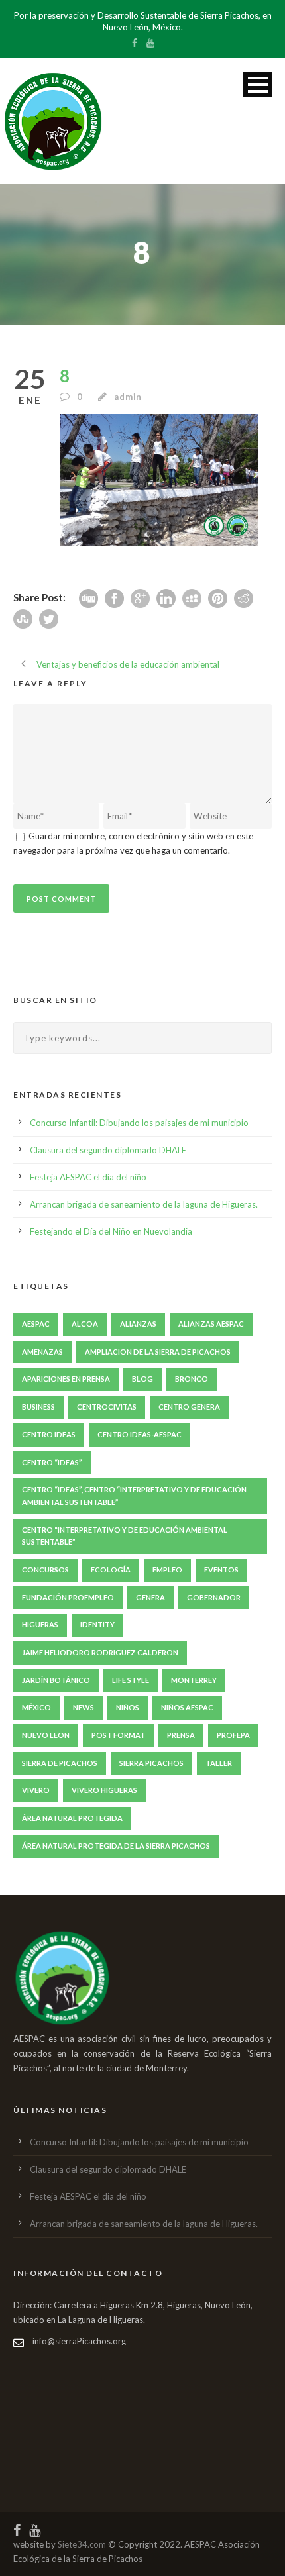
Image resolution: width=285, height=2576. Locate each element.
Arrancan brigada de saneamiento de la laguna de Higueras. (144, 1204)
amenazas (42, 1352)
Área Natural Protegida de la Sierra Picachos (116, 1846)
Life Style (131, 1680)
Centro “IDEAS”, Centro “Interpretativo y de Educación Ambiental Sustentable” (134, 1496)
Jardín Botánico (56, 1680)
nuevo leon (46, 1735)
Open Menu (257, 84)
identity (97, 1624)
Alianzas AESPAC (211, 1324)
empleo (167, 1570)
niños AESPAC (187, 1707)
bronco (192, 1379)
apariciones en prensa (66, 1379)
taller (219, 1763)
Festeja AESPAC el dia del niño (88, 1177)
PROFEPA (233, 1735)
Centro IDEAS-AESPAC (140, 1434)
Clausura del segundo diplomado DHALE (108, 1150)
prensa (181, 1735)
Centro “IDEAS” (52, 1462)
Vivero (36, 1790)
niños (128, 1707)
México (36, 1707)
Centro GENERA (189, 1407)
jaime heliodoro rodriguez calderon (100, 1652)
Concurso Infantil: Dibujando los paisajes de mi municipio (139, 1123)
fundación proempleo (68, 1597)
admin (128, 397)
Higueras (40, 1624)
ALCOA (85, 1324)
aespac (36, 1324)
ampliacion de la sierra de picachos (158, 1352)
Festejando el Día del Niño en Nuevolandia (111, 1231)
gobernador (214, 1597)
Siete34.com (82, 2544)
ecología (111, 1570)
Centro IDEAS (49, 1434)
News (84, 1707)
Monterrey (194, 1680)
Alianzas (138, 1324)
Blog (142, 1379)
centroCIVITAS (107, 1407)
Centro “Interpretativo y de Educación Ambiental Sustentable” (125, 1536)
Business (38, 1407)
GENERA (150, 1597)
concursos (45, 1570)
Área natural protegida (72, 1818)
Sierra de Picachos (60, 1763)
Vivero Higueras (104, 1790)
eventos (221, 1570)
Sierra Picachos (151, 1763)
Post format (118, 1735)
